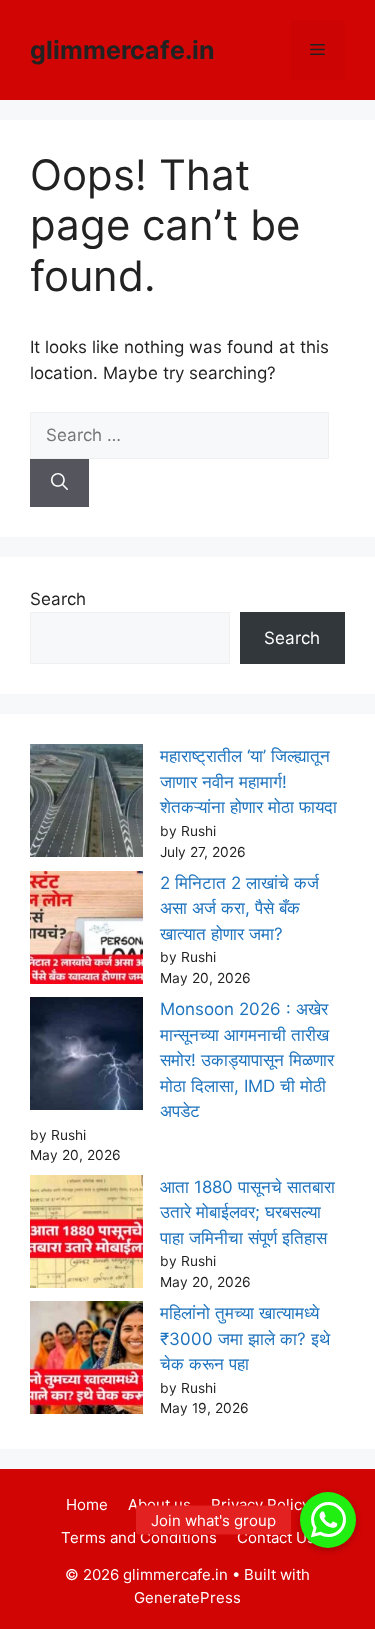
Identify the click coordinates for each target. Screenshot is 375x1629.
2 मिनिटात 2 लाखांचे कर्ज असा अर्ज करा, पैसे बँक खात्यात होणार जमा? (239, 908)
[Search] (59, 483)
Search (58, 599)
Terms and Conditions (139, 1537)
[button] (328, 1520)
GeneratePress (187, 1597)
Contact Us (276, 1537)
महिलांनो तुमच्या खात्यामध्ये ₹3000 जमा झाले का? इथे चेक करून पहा (245, 1338)
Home (87, 1504)
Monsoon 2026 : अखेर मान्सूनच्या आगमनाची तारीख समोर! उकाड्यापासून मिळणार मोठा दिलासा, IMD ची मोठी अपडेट (247, 1060)
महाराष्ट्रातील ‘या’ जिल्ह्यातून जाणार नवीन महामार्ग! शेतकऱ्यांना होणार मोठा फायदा (248, 781)
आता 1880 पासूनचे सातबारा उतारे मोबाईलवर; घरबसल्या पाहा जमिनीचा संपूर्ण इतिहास (247, 1212)
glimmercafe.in (122, 50)
